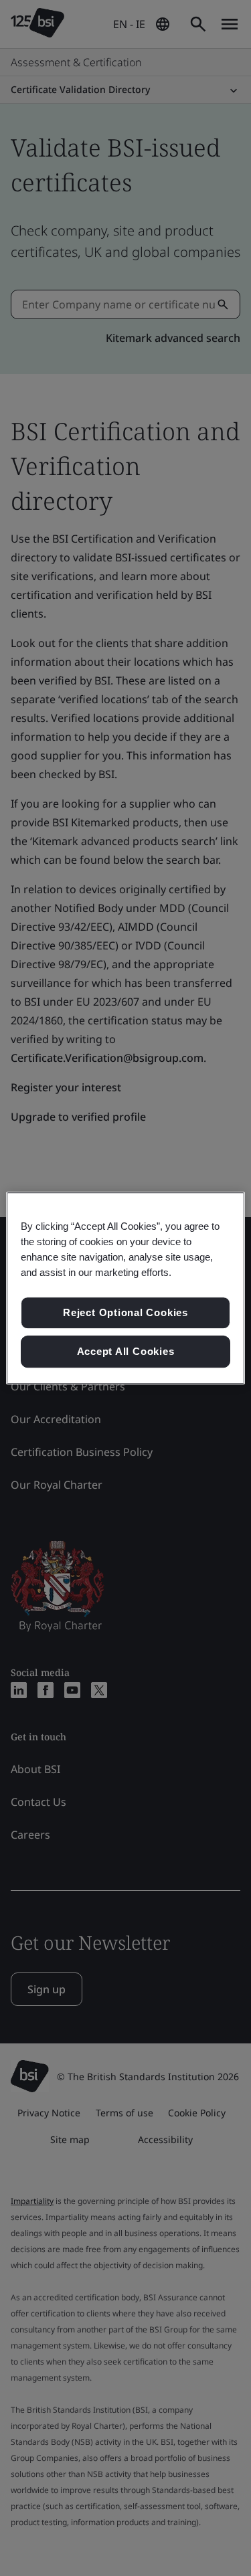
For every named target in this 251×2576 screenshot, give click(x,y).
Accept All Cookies (126, 1351)
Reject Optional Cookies (125, 1313)
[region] (125, 1288)
